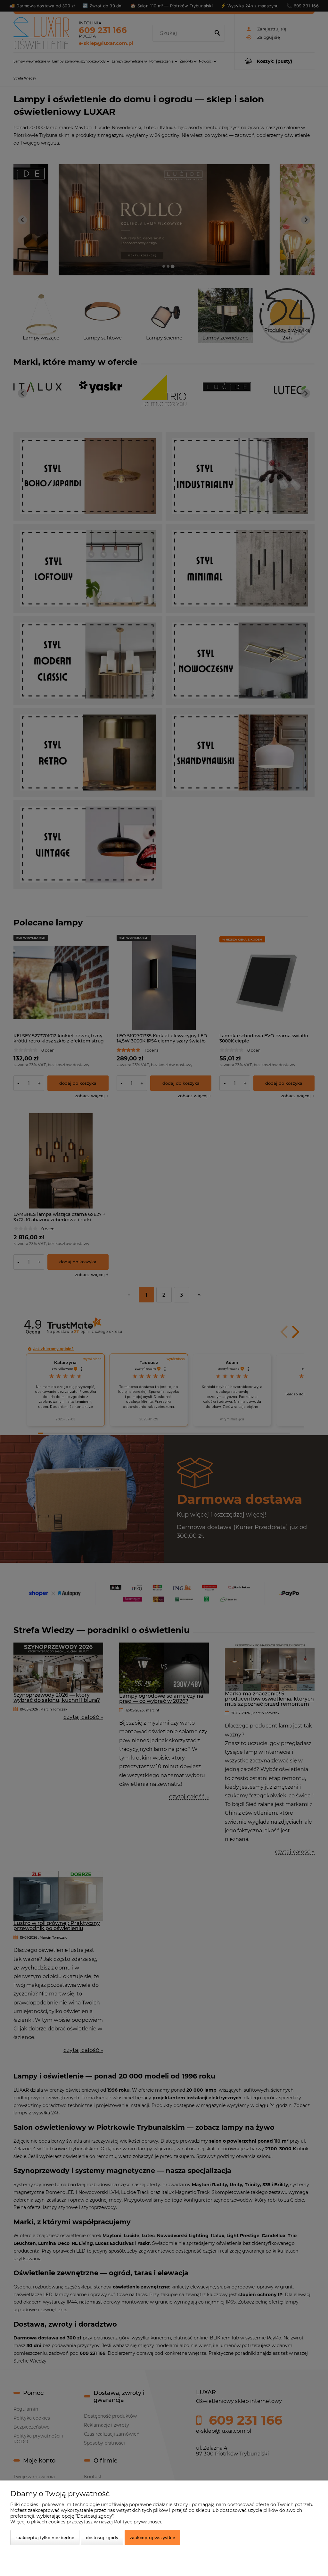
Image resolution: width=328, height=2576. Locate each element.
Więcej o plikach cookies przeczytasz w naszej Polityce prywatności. (86, 2522)
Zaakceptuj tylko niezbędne (45, 2538)
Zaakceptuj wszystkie (152, 2538)
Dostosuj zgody (102, 2538)
